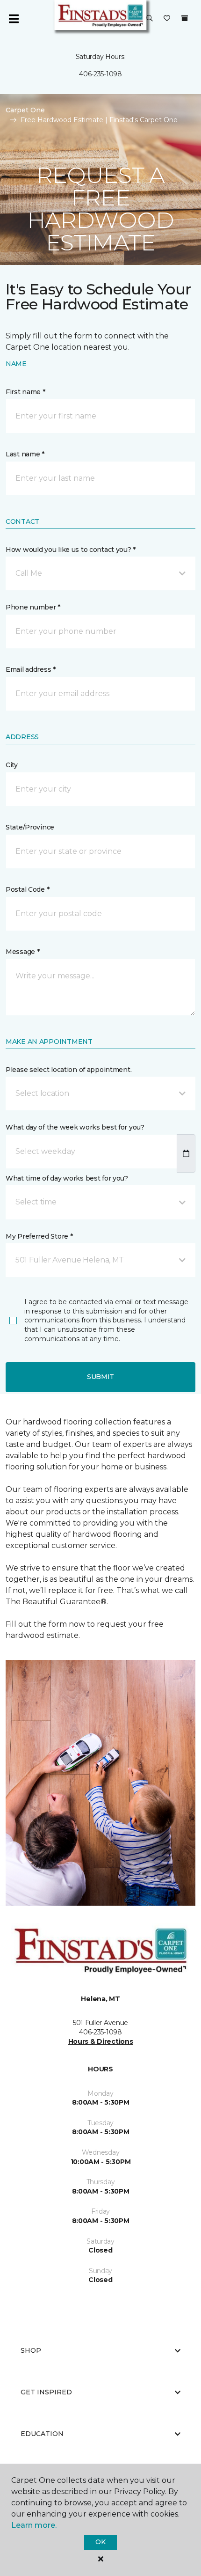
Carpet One (25, 110)
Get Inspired (46, 2392)
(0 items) (185, 18)
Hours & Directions (101, 2041)
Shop (31, 2350)
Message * (22, 952)
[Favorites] (167, 19)
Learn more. (34, 2525)
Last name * (25, 454)
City (12, 765)
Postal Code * (27, 889)
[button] (150, 19)
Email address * (31, 669)
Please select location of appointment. (68, 1070)
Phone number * (33, 607)
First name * (25, 392)
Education (42, 2434)
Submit (100, 1377)
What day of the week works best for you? (75, 1127)
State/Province (30, 827)
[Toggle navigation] (14, 19)
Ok (100, 2542)
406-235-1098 (100, 74)
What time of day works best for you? (67, 1178)
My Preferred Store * (39, 1236)
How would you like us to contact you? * (71, 550)
